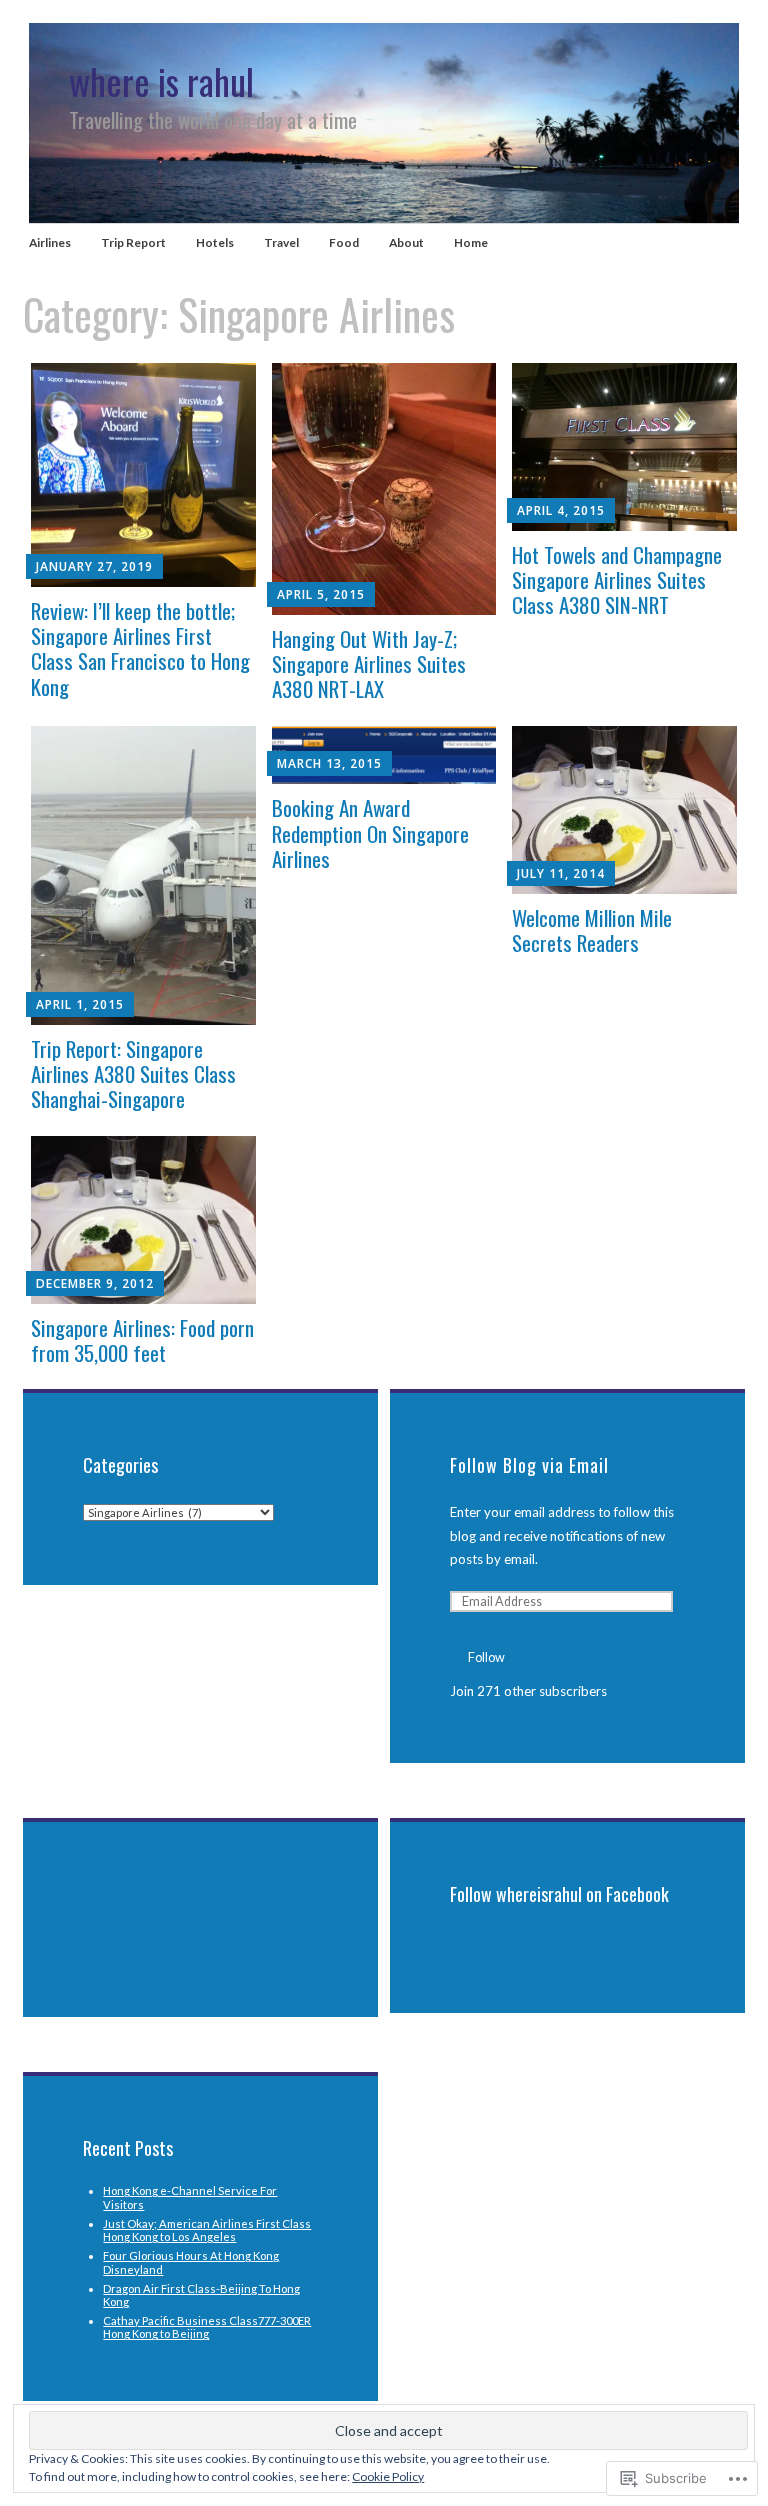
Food (344, 242)
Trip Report (133, 242)
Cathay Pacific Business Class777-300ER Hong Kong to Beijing (207, 2327)
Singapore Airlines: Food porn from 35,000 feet (142, 1340)
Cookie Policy (388, 2476)
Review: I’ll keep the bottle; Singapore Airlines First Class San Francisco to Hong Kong (140, 648)
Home (471, 242)
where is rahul (161, 80)
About (406, 242)
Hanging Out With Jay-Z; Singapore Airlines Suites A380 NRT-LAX (369, 663)
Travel (281, 242)
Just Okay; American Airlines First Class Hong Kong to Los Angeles (207, 2230)
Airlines (50, 242)
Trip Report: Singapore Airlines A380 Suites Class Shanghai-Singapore (133, 1073)
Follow (486, 1657)
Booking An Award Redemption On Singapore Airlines (370, 832)
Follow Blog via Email (529, 1465)
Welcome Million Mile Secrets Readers (592, 930)
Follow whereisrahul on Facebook (559, 1894)
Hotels (215, 242)
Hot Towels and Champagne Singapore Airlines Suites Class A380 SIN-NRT (617, 579)
